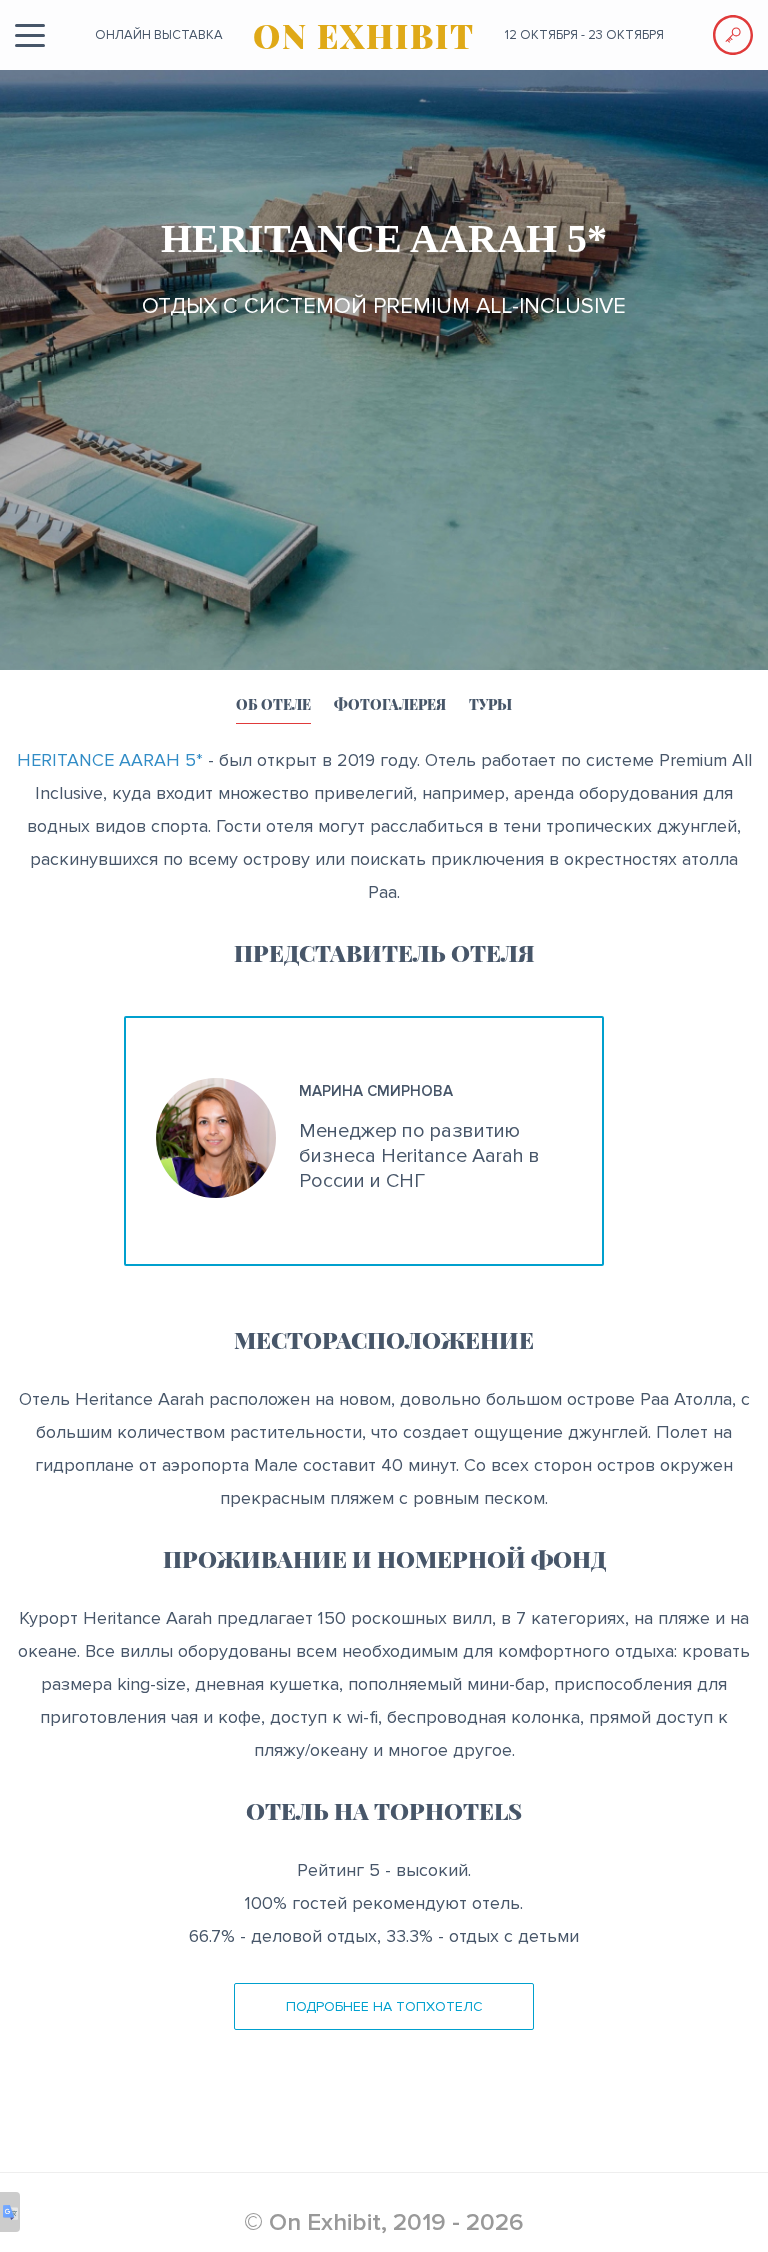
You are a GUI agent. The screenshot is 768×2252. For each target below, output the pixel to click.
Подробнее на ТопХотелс (384, 2006)
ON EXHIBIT (364, 35)
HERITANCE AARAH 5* (110, 760)
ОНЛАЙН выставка (159, 35)
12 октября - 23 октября (584, 35)
